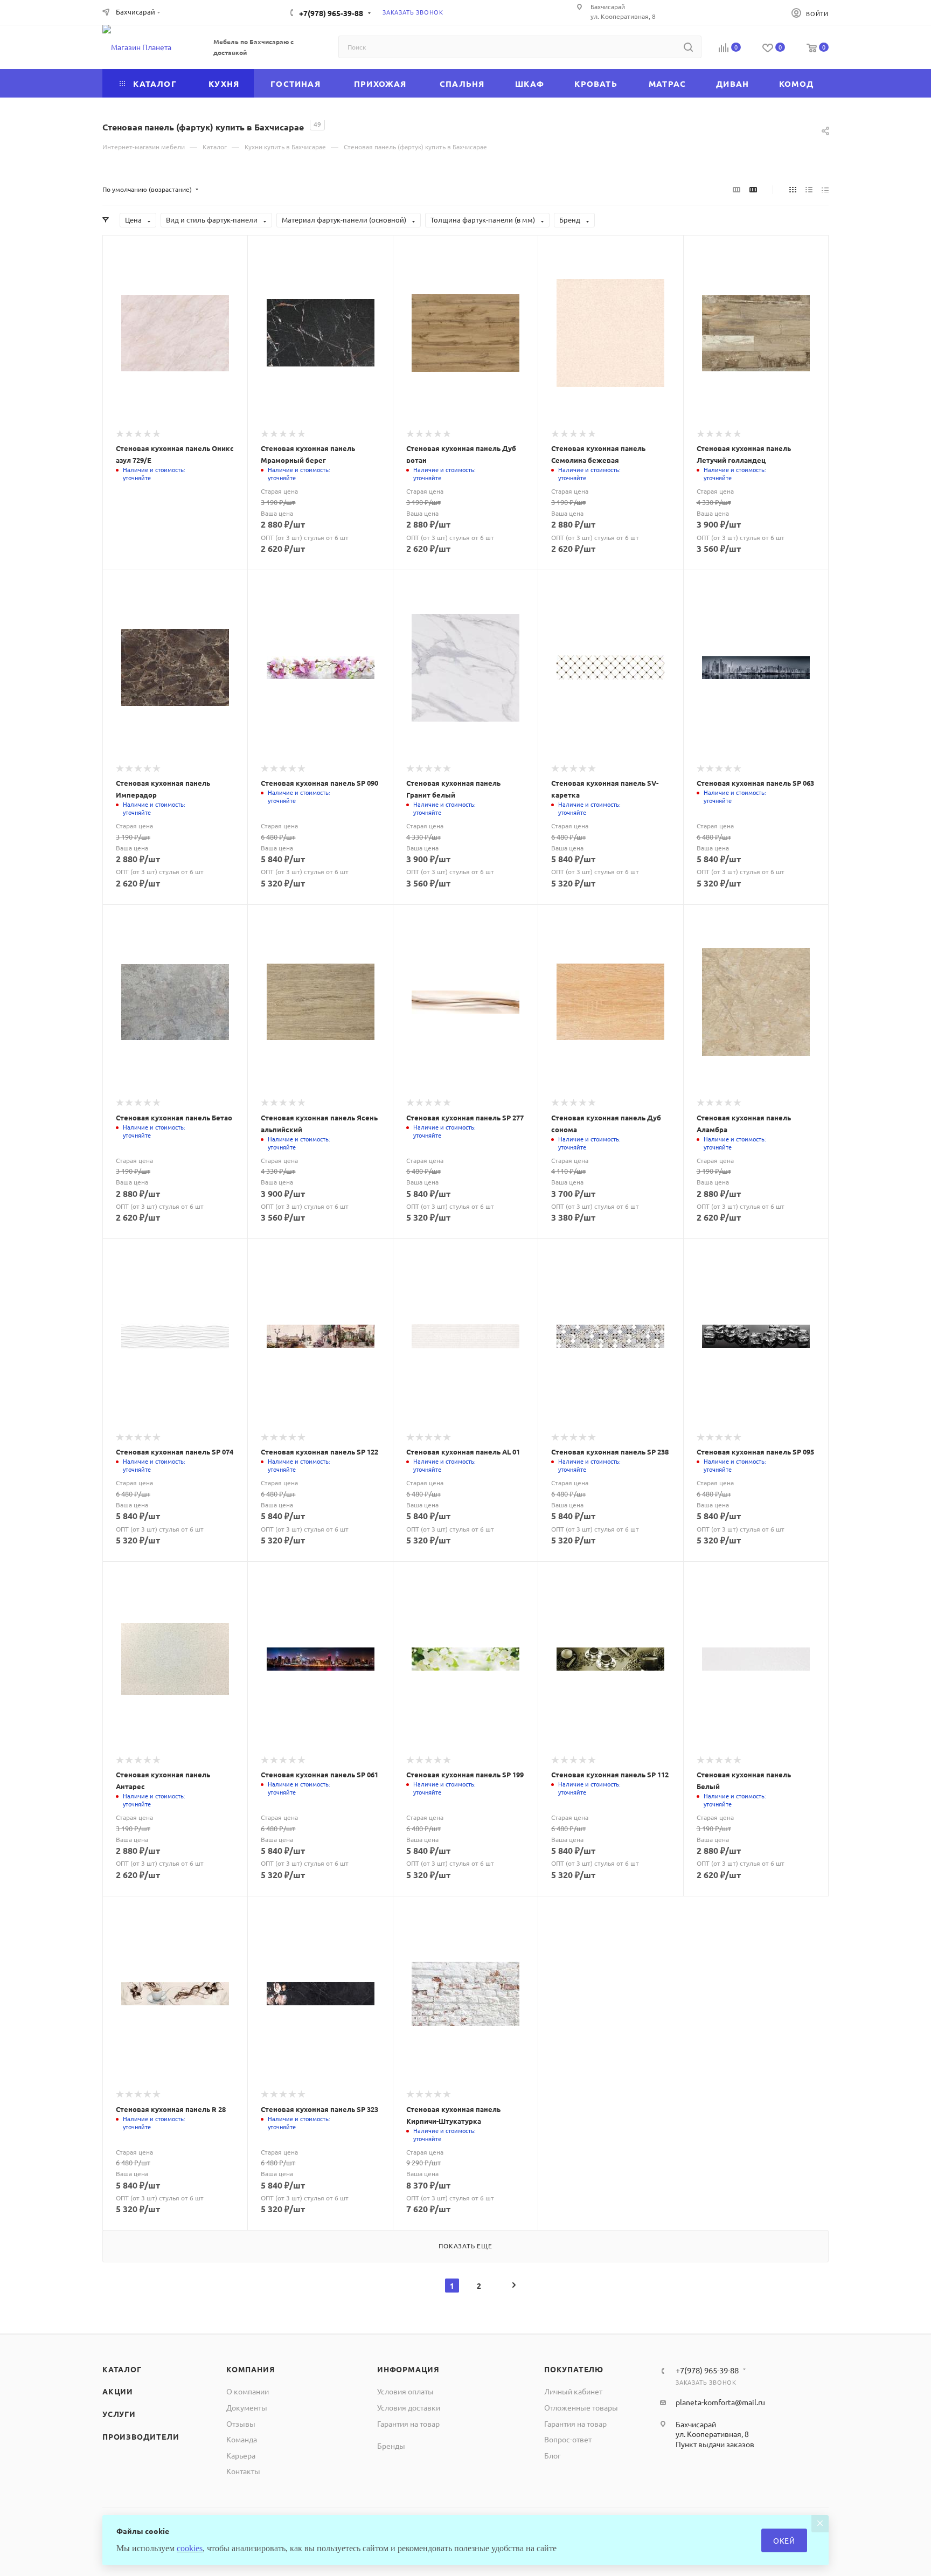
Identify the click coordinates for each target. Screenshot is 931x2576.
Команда (242, 2439)
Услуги (119, 2414)
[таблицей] (825, 189)
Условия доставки (409, 2407)
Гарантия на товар (408, 2423)
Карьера (241, 2455)
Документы (247, 2407)
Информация (408, 2369)
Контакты (243, 2471)
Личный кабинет (573, 2391)
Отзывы (241, 2423)
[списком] (809, 189)
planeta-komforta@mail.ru (720, 2402)
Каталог (122, 2369)
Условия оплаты (405, 2391)
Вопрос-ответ (568, 2439)
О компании (248, 2391)
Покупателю (574, 2369)
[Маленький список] (737, 189)
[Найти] (688, 47)
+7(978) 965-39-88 (331, 13)
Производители (141, 2436)
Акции (118, 2391)
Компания (251, 2369)
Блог (553, 2455)
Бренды (391, 2446)
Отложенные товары (581, 2407)
